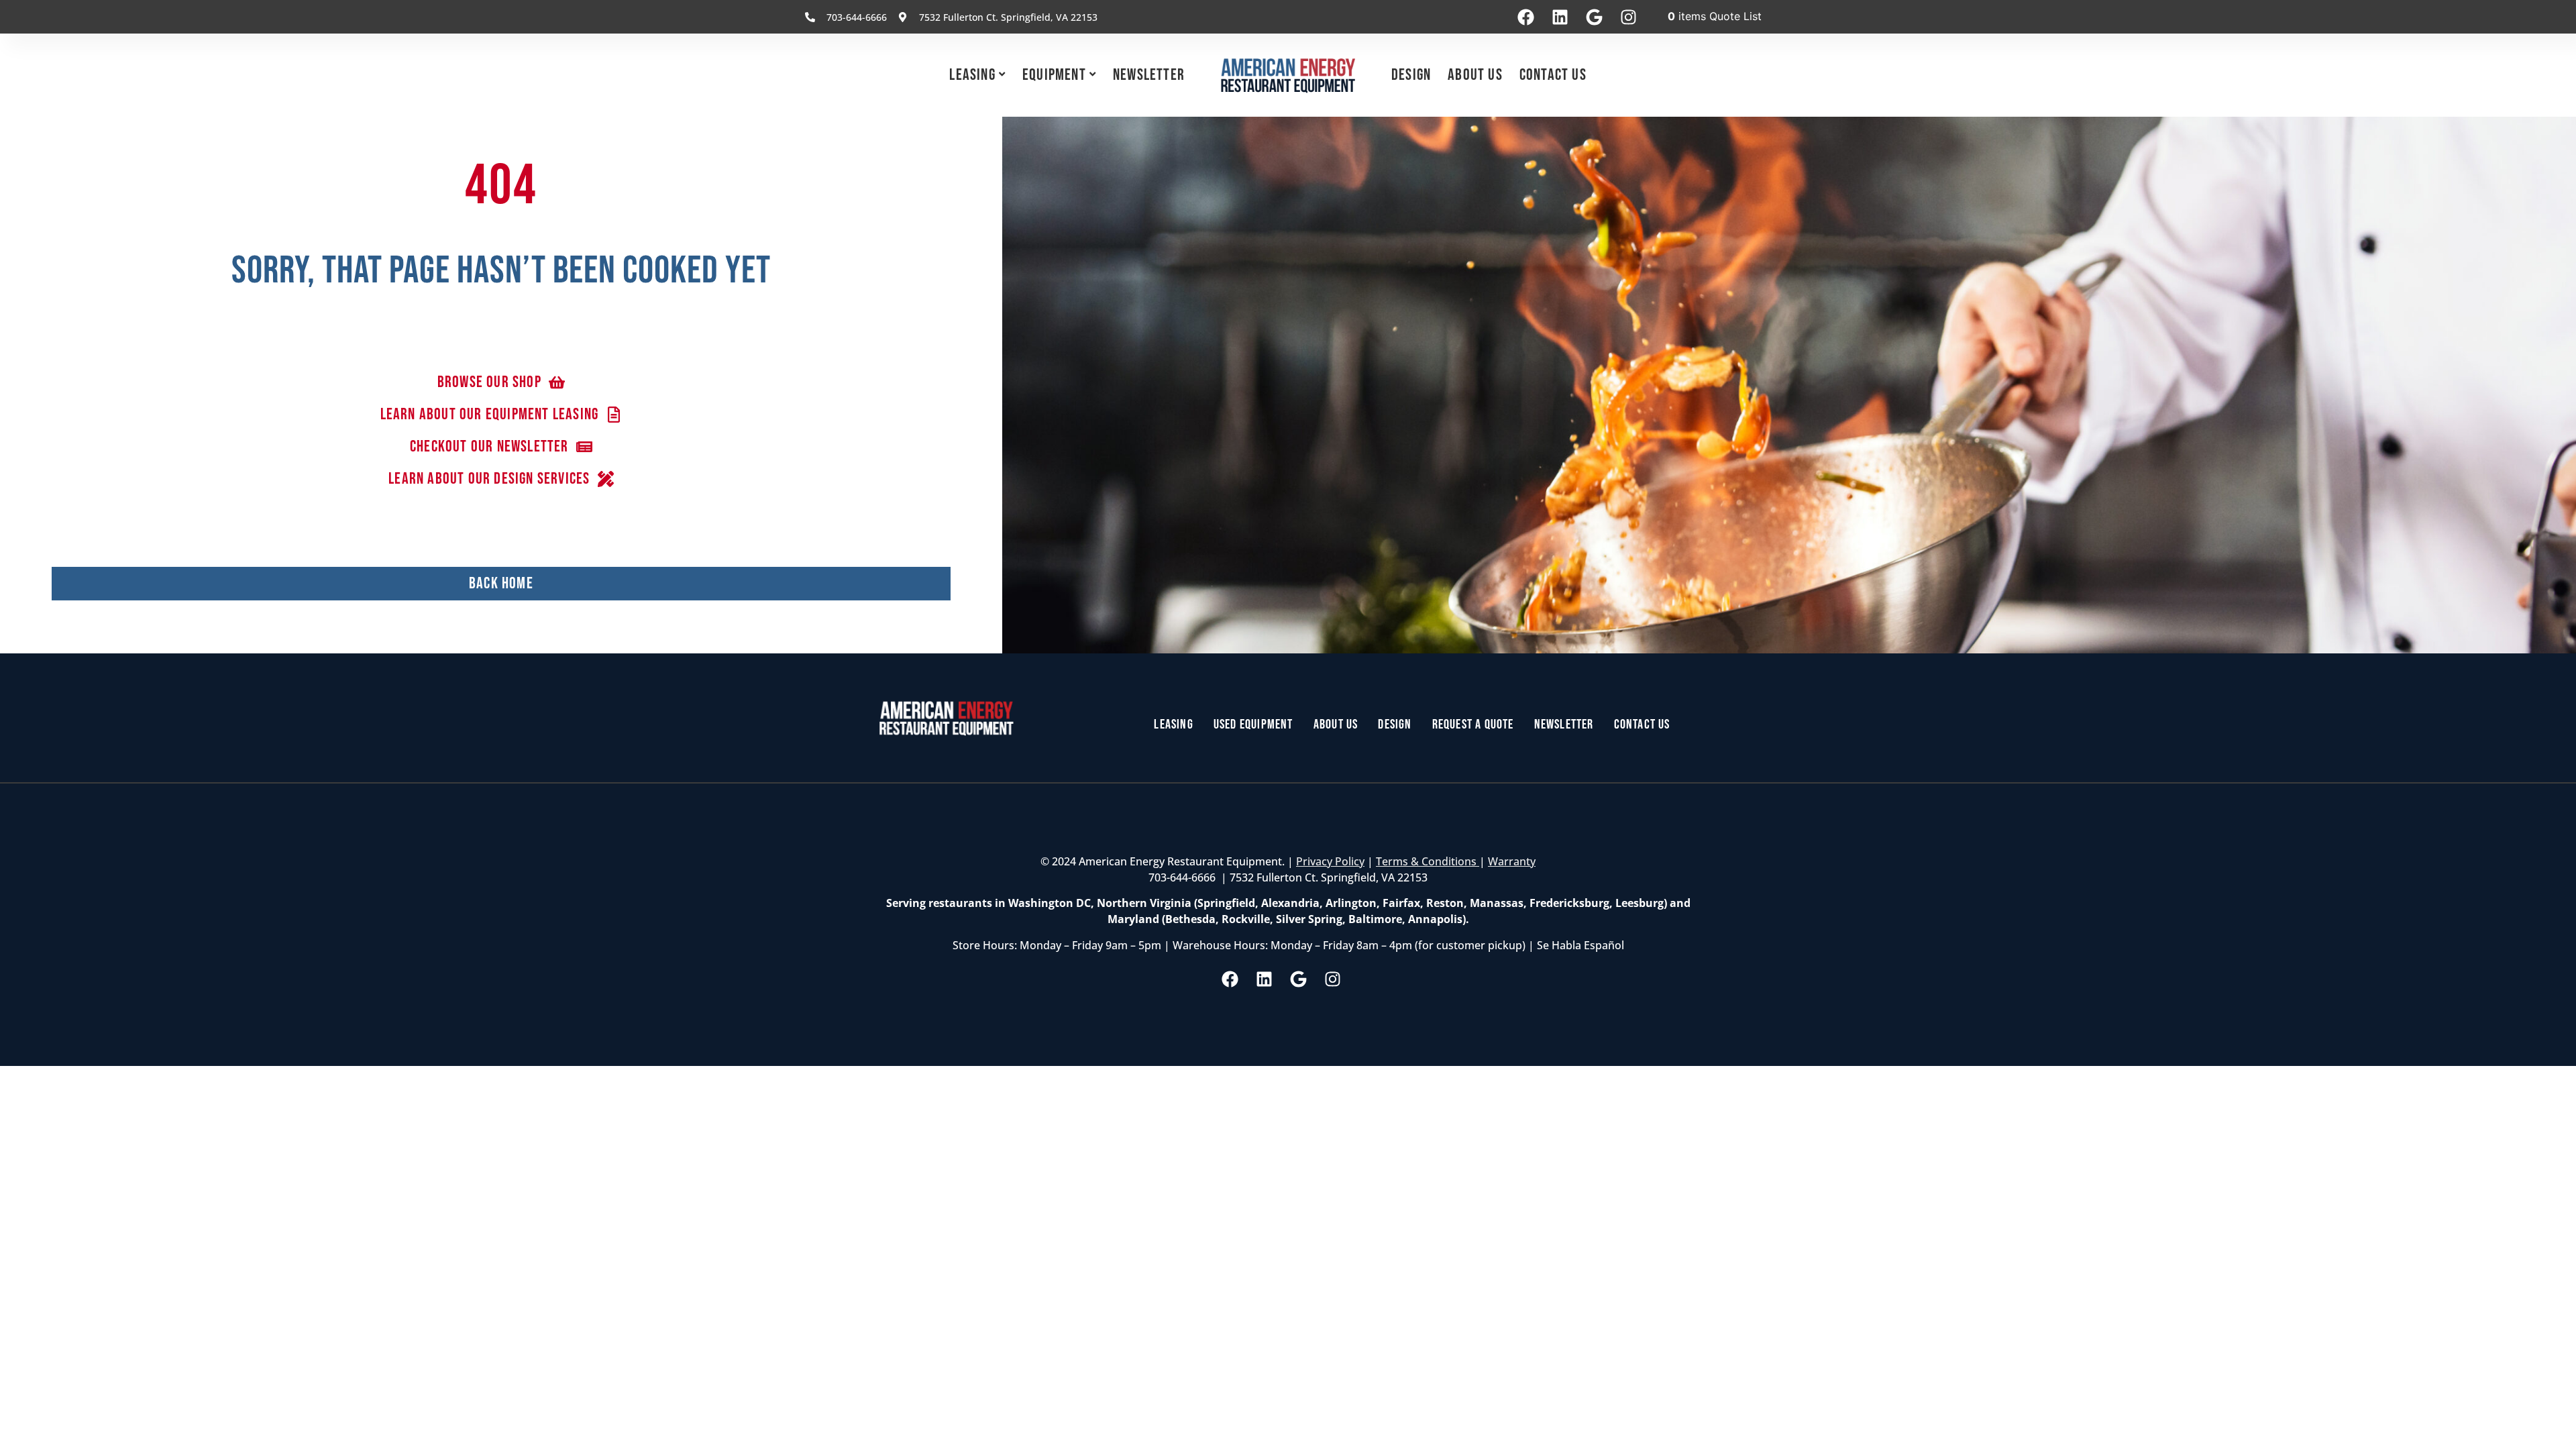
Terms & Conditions (1428, 861)
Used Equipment (1253, 724)
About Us (1475, 75)
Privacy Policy (1330, 861)
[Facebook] (1525, 17)
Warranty (1512, 861)
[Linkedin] (1560, 17)
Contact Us (1553, 75)
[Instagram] (1628, 17)
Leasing (972, 75)
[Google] (1594, 17)
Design (1411, 75)
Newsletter (1149, 75)
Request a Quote (1473, 724)
